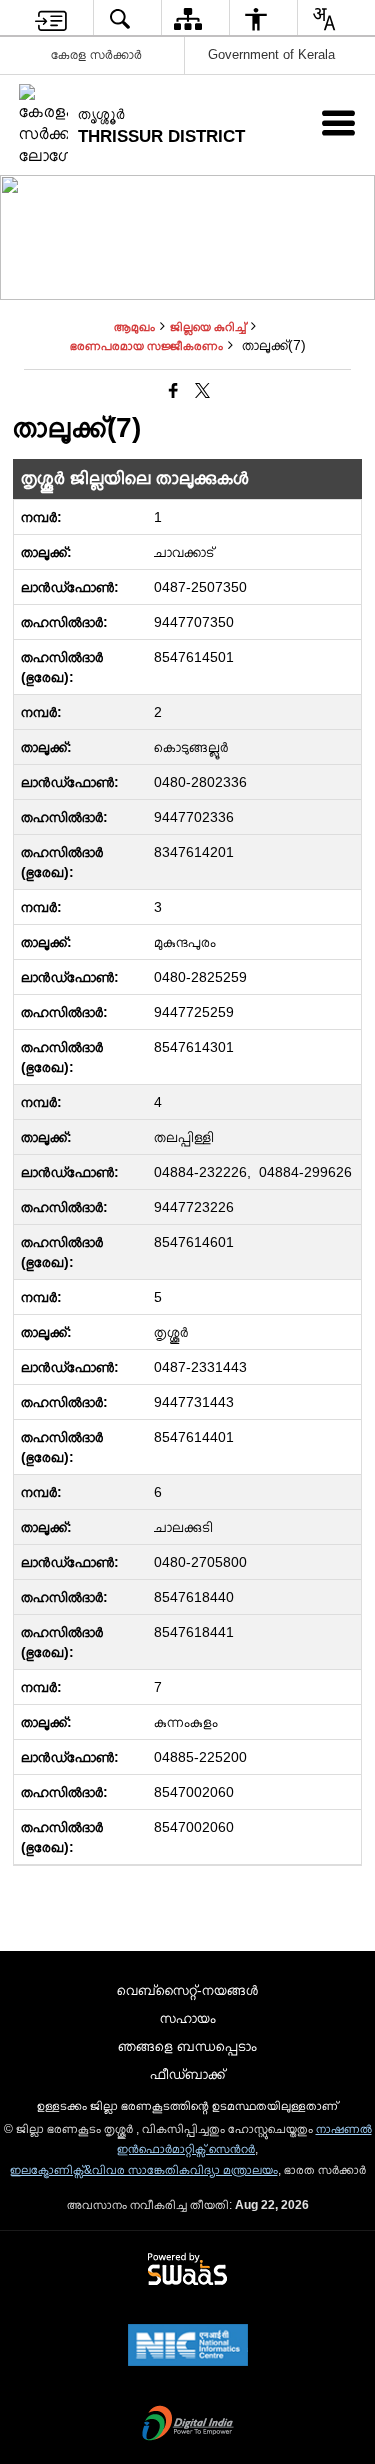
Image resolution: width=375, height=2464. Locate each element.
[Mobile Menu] (338, 122)
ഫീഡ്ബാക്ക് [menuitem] (187, 2074)
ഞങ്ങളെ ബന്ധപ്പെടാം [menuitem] (187, 2046)
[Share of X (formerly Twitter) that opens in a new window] (202, 392)
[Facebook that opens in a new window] (173, 392)
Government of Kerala (271, 54)
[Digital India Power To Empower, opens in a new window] (188, 2425)
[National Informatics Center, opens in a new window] (188, 2347)
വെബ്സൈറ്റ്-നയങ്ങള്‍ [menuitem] (187, 1990)
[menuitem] (50, 18)
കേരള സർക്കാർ (96, 54)
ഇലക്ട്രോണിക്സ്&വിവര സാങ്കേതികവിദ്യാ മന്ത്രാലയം (144, 2170)
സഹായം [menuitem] (188, 2018)
